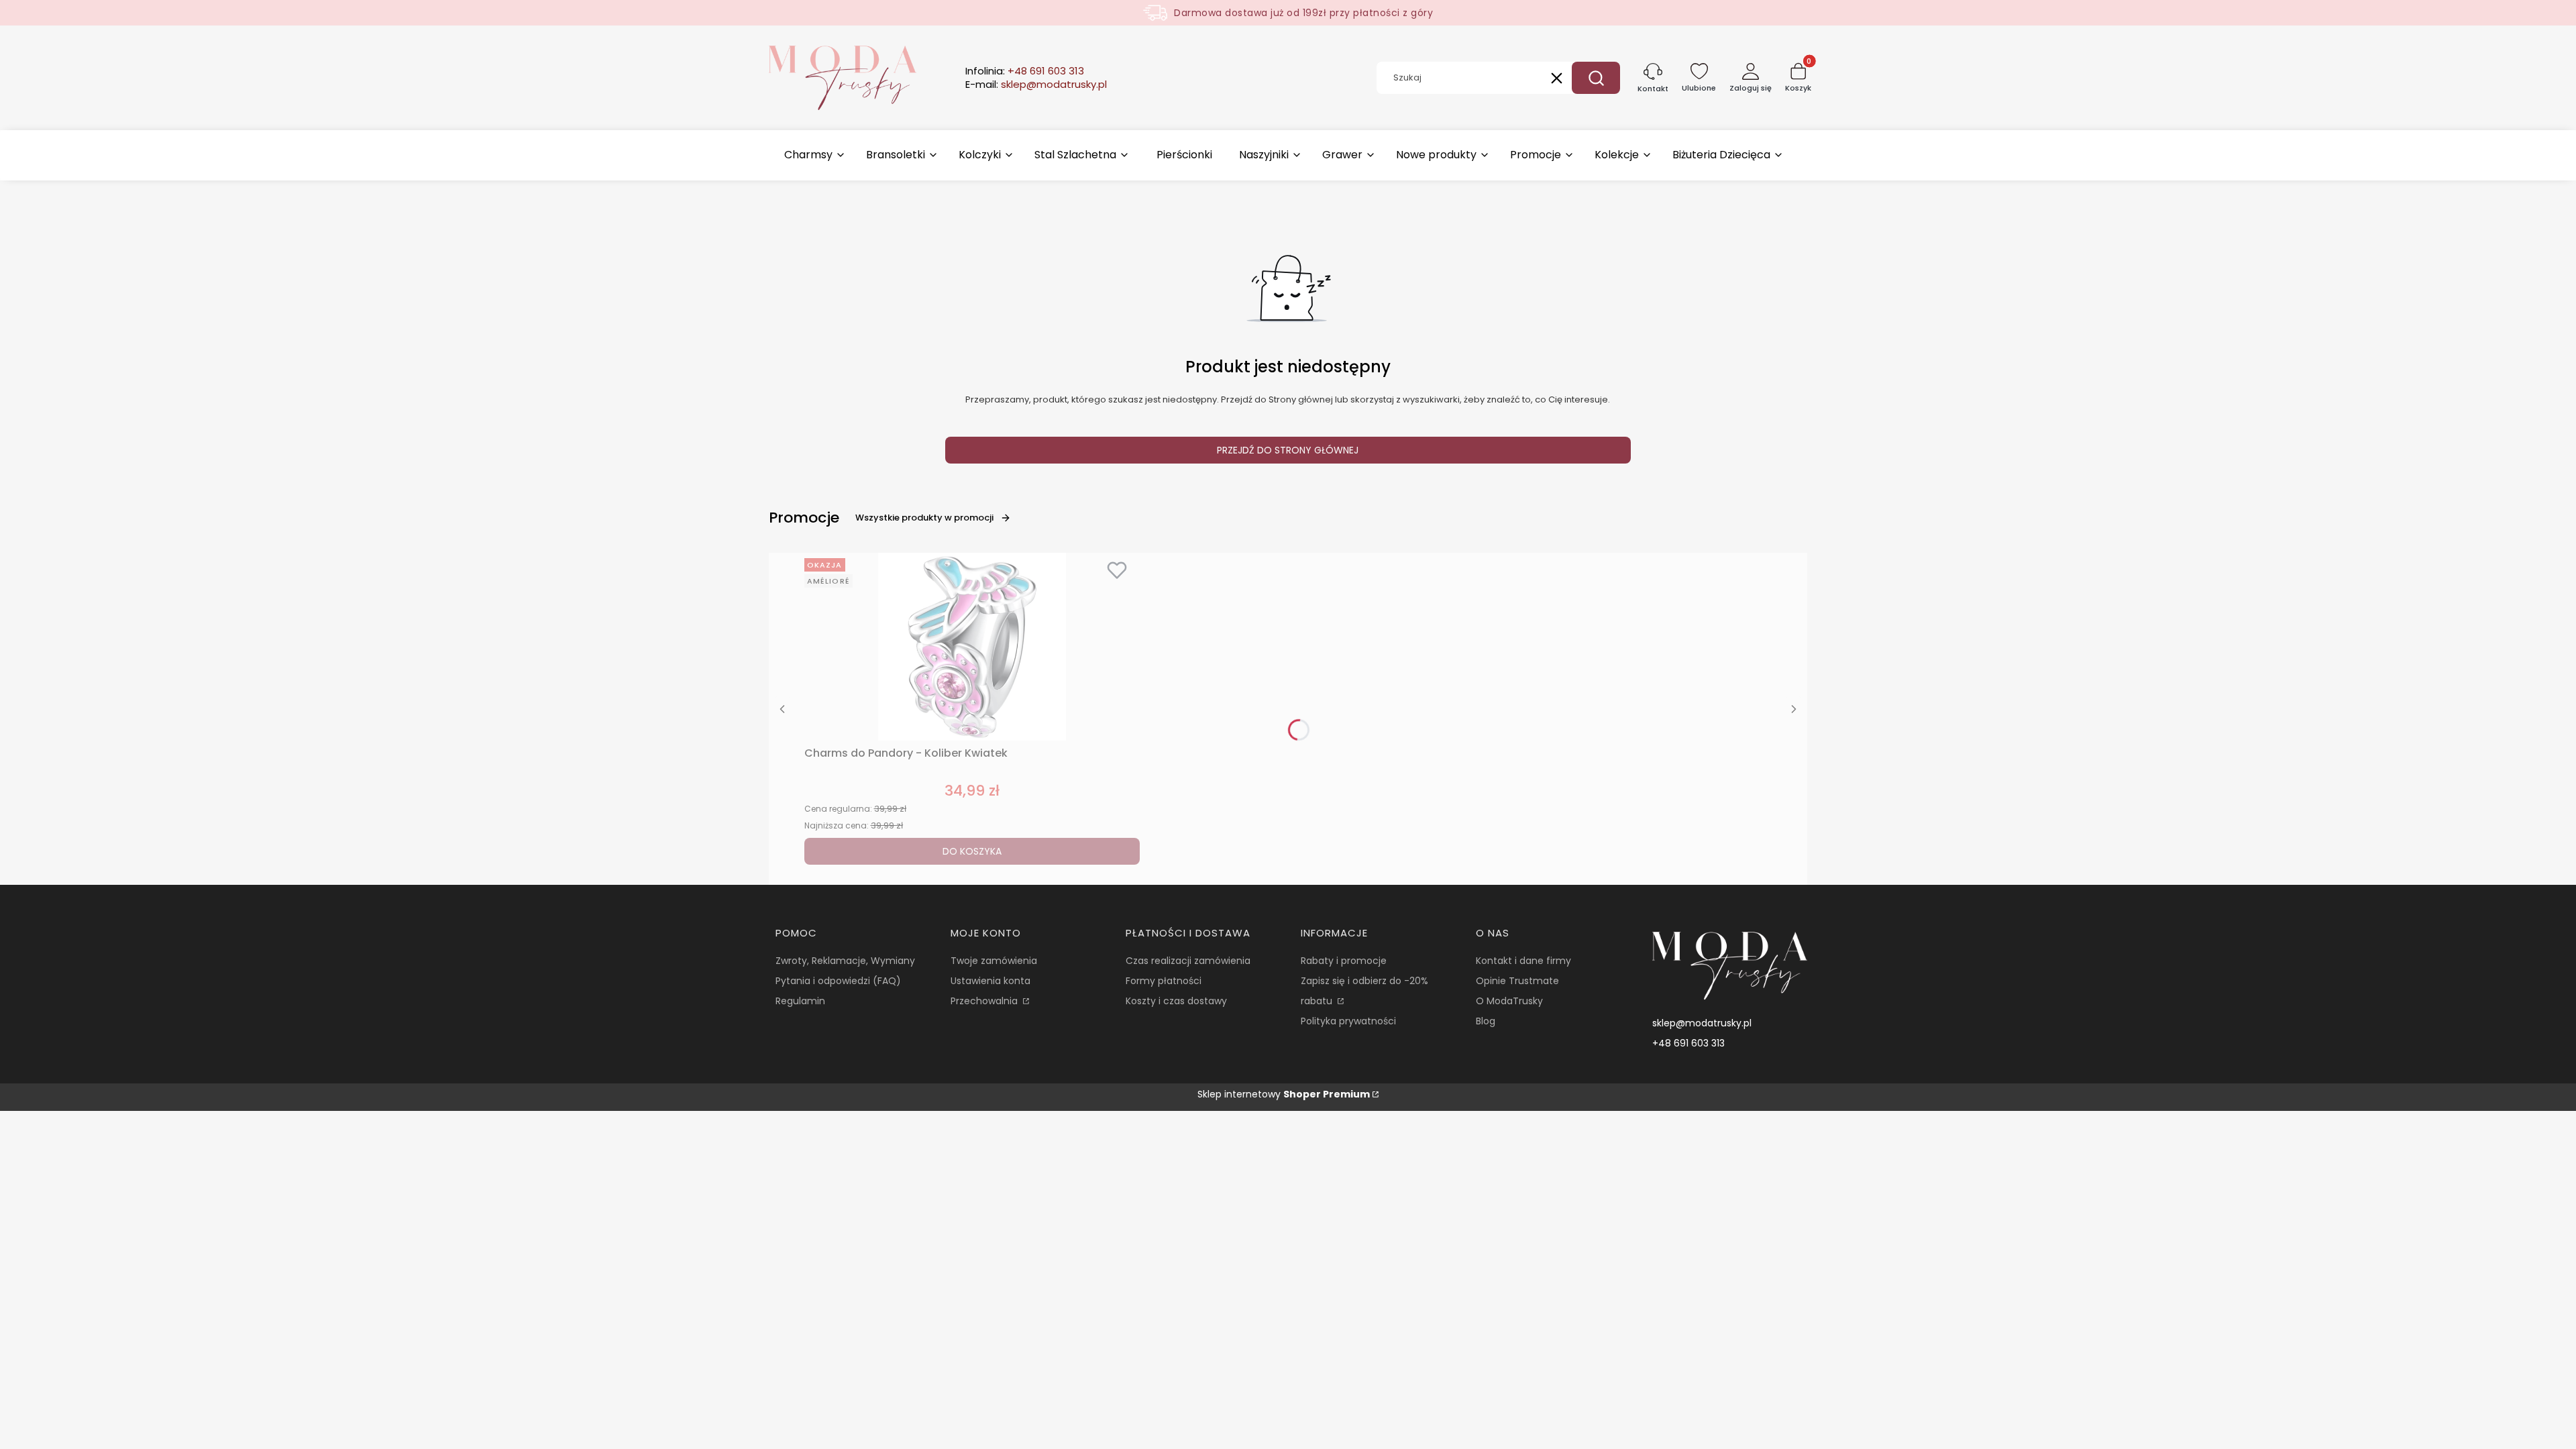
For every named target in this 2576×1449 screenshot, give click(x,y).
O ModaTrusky (1509, 1001)
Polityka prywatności (1348, 1021)
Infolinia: (1025, 71)
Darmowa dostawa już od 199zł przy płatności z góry (1303, 13)
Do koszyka (972, 851)
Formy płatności (1164, 981)
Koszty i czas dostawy (1176, 1001)
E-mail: (1036, 85)
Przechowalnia (985, 1001)
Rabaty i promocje (1344, 961)
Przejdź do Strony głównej (1288, 450)
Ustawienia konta (990, 981)
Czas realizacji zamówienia (1188, 961)
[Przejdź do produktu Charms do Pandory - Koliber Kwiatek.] (972, 647)
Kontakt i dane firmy (1523, 961)
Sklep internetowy (1284, 1094)
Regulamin (800, 1001)
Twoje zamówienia (994, 961)
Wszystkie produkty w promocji (924, 518)
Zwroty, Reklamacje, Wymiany (845, 961)
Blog (1486, 1021)
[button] (1596, 78)
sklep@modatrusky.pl (1702, 1023)
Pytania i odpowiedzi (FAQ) (838, 981)
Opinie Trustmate (1517, 981)
